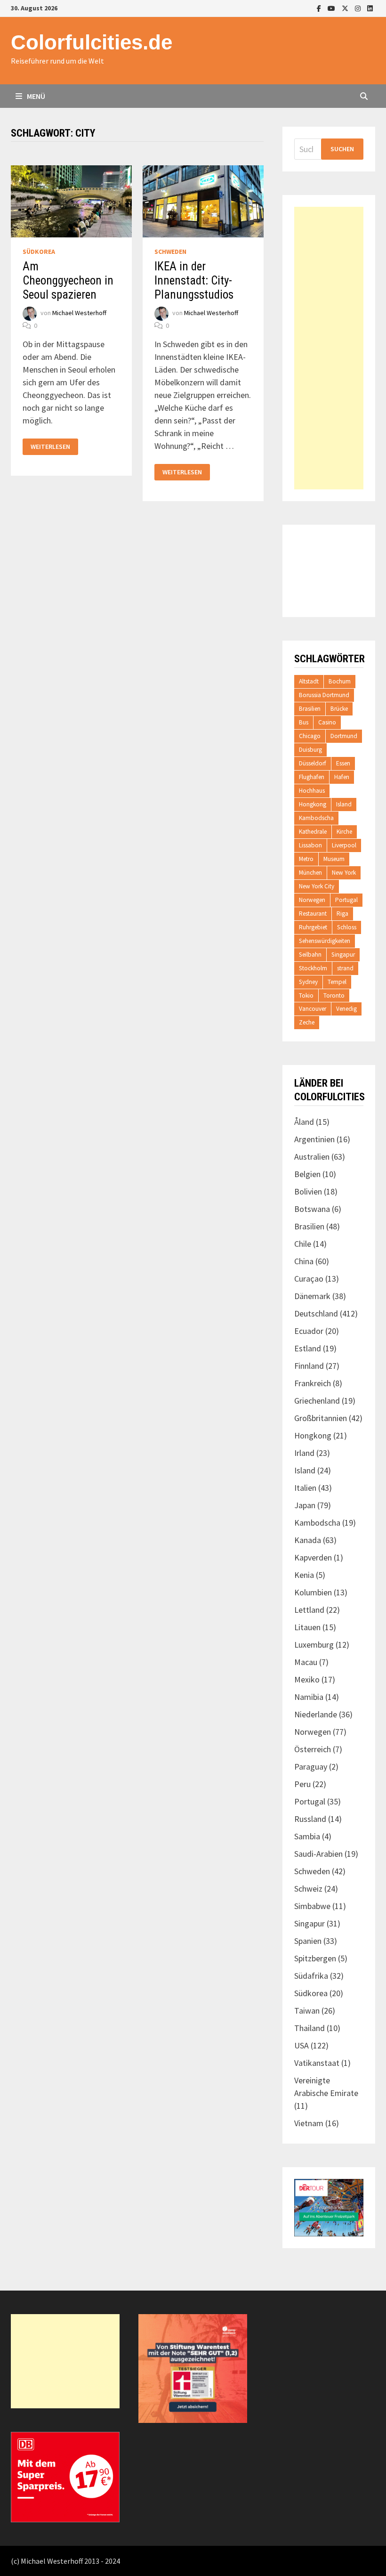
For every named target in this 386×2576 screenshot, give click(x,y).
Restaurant (313, 914)
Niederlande (316, 1714)
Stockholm (313, 968)
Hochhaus (312, 791)
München (310, 873)
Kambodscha (316, 818)
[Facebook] (320, 8)
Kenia (304, 1575)
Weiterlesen (54, 447)
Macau (306, 1662)
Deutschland (316, 1313)
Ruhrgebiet (313, 927)
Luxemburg (314, 1645)
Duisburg (310, 750)
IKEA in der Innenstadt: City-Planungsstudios (194, 280)
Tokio (306, 995)
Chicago (310, 736)
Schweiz (308, 1889)
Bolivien (308, 1191)
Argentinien (314, 1139)
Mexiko (307, 1679)
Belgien (307, 1174)
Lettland (309, 1610)
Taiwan (307, 2011)
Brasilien (310, 709)
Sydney (308, 982)
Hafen (342, 777)
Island (344, 804)
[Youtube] (332, 8)
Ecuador (309, 1331)
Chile (303, 1244)
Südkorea (39, 252)
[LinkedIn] (370, 8)
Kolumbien (313, 1592)
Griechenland (317, 1401)
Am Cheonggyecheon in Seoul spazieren (68, 280)
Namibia (309, 1697)
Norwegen (312, 900)
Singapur (343, 955)
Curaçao (309, 1279)
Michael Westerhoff (79, 313)
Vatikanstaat (317, 2063)
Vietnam (309, 2123)
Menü (35, 96)
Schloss (347, 927)
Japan (305, 1505)
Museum (334, 859)
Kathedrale (313, 832)
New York (344, 873)
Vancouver (313, 1009)
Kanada (308, 1540)
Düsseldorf (313, 763)
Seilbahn (310, 955)
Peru (302, 1784)
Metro (306, 859)
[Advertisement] (329, 348)
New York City (317, 886)
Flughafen (312, 777)
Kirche (344, 832)
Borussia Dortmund (324, 695)
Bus (304, 722)
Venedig (346, 1009)
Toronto (334, 995)
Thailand (310, 2028)
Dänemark (312, 1296)
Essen (343, 763)
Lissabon (310, 845)
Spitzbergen (315, 1958)
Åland (304, 1122)
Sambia (307, 1836)
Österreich (313, 1749)
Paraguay (311, 1767)
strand (345, 968)
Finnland (309, 1366)
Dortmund (344, 736)
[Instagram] (359, 8)
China (304, 1261)
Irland (304, 1453)
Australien (312, 1157)
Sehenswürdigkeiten (325, 941)
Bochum (340, 681)
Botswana (312, 1209)
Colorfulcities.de (92, 42)
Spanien (308, 1941)
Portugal (346, 900)
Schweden (170, 252)
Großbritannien (321, 1418)
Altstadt (309, 681)
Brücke (339, 709)
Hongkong (313, 804)
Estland (308, 1348)
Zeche (307, 1022)
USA (302, 2045)
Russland (310, 1819)
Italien (305, 1488)
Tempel (337, 982)
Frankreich (313, 1383)
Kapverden (313, 1557)
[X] (346, 8)
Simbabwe (312, 1906)
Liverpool (344, 845)
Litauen (307, 1627)
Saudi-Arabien (318, 1854)
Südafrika (311, 1976)
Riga (342, 914)
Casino (327, 722)
